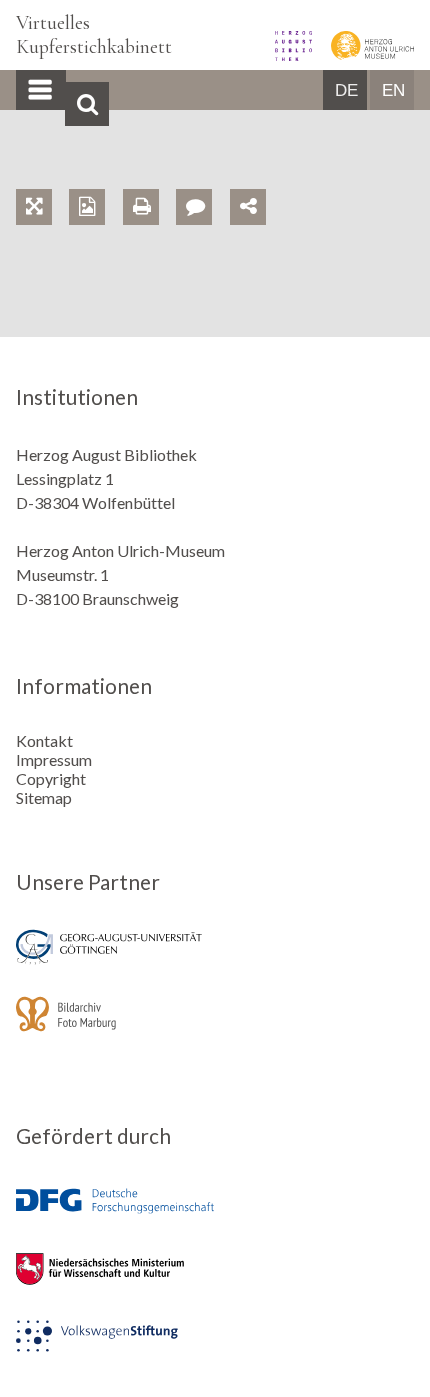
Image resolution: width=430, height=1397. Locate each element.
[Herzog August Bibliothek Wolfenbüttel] (287, 54)
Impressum (54, 759)
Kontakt (44, 740)
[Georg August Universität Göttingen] (215, 960)
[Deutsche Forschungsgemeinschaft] (215, 1215)
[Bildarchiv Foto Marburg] (215, 1027)
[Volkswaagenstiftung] (215, 1349)
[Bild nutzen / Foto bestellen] (87, 207)
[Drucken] (149, 183)
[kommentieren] (194, 207)
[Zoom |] (42, 183)
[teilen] (248, 207)
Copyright (51, 778)
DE (346, 90)
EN (393, 90)
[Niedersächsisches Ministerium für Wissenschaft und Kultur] (215, 1282)
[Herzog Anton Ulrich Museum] (364, 54)
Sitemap (44, 797)
